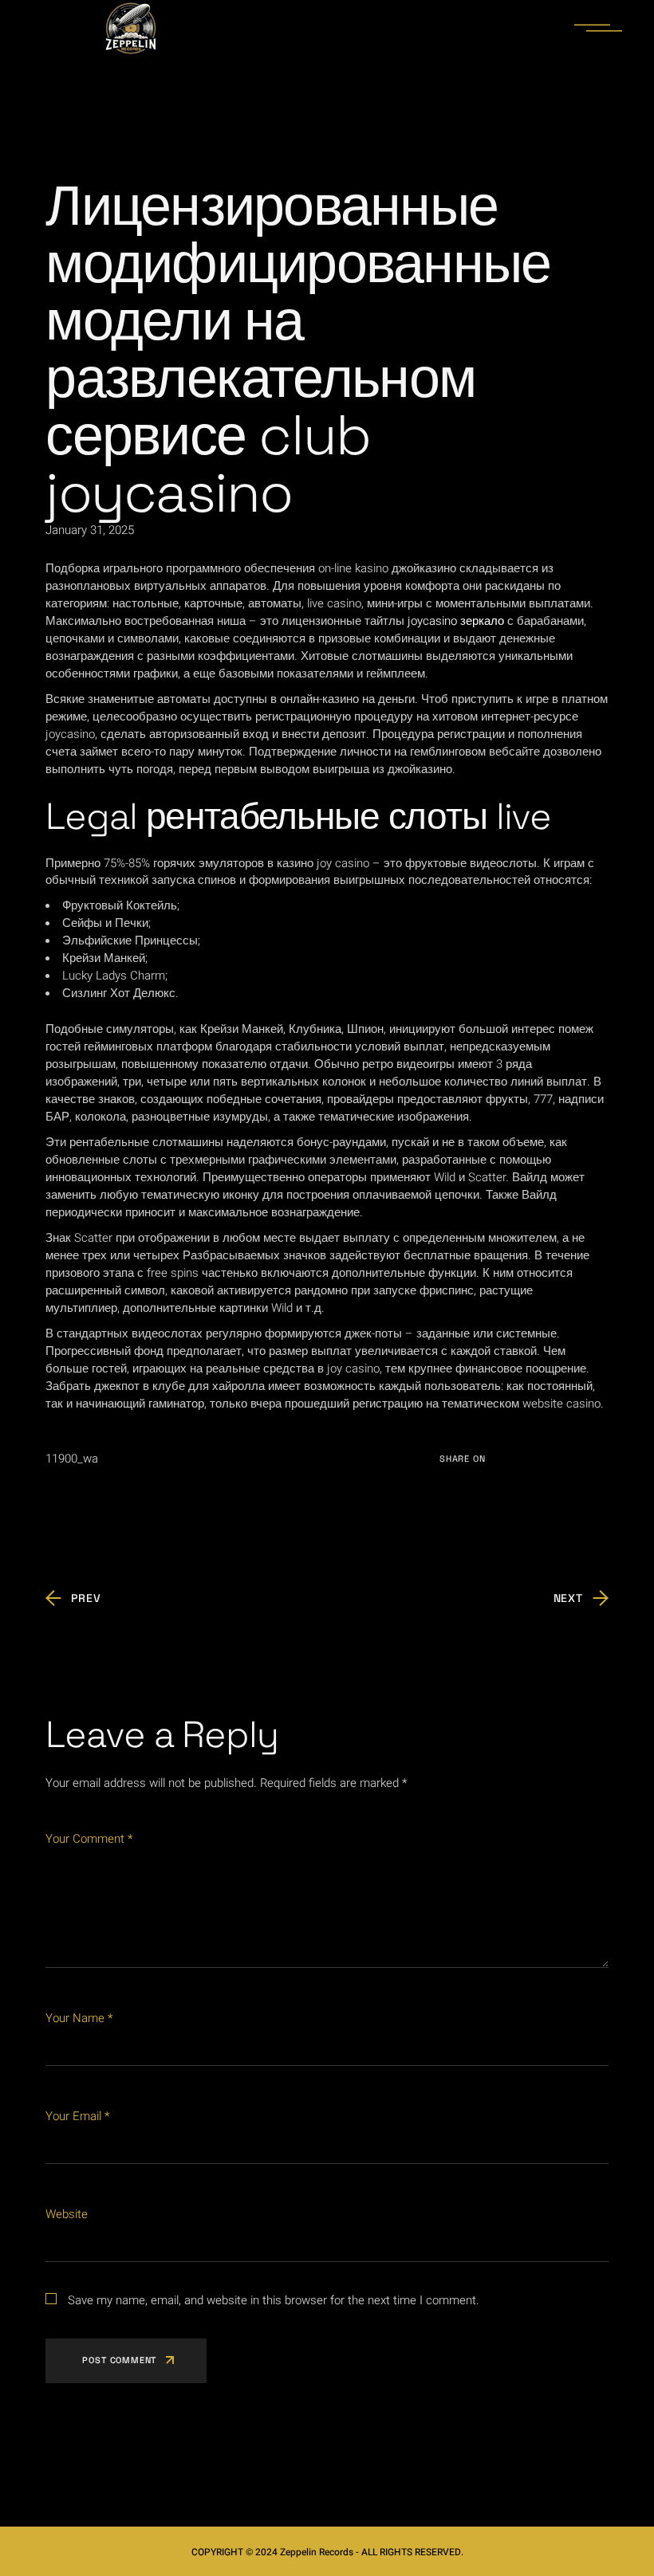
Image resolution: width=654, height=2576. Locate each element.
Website (67, 2214)
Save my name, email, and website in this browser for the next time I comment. (274, 2300)
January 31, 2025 (90, 530)
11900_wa (72, 1459)
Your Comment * (89, 1839)
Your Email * (77, 2116)
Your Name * (79, 2018)
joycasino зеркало (456, 621)
